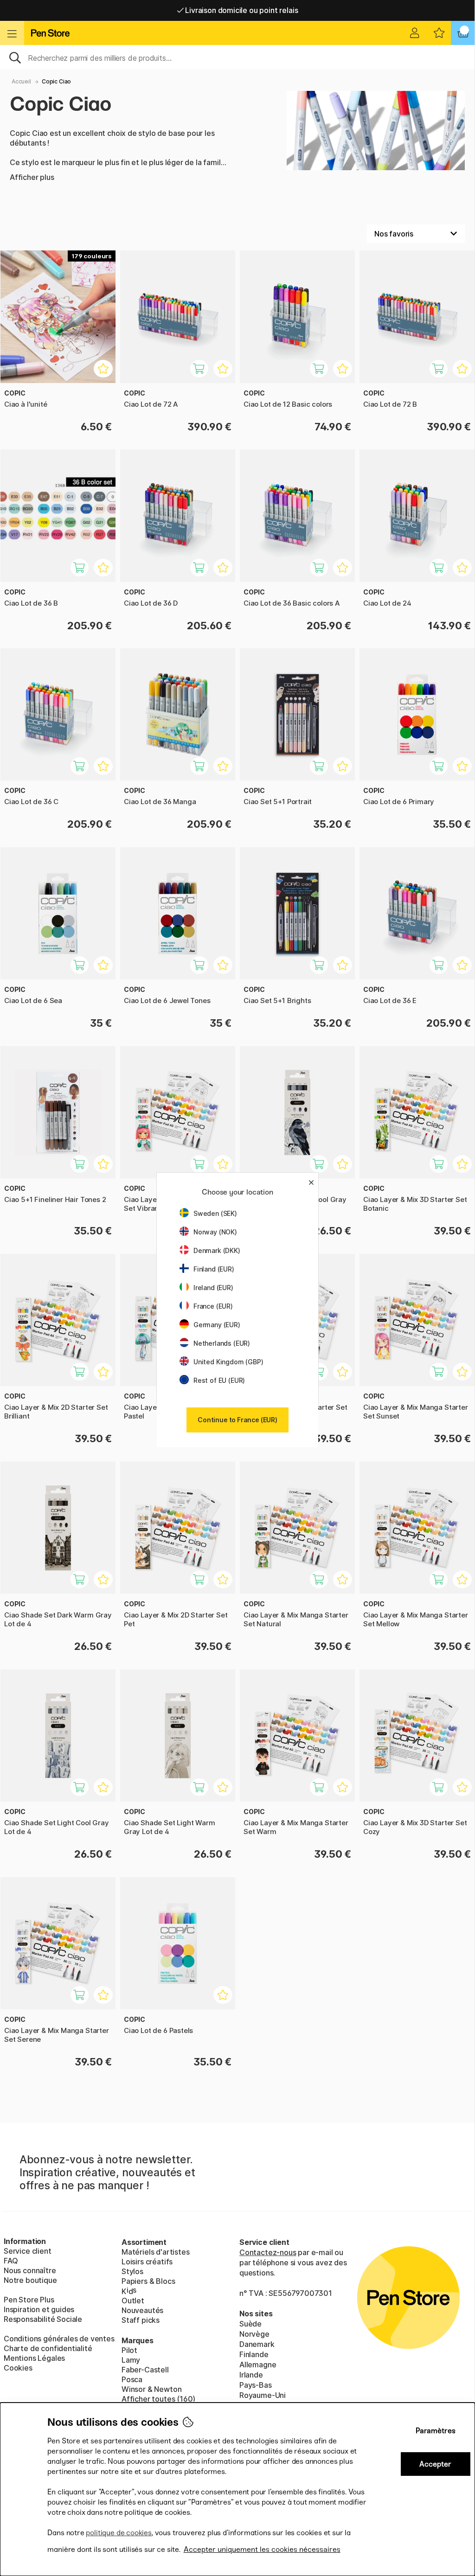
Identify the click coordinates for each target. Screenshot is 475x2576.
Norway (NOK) (215, 1232)
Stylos (132, 2271)
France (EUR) (213, 1306)
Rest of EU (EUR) (219, 1380)
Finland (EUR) (214, 1269)
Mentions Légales (34, 2358)
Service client (28, 2251)
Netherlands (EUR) (222, 1343)
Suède (250, 2324)
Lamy (131, 2360)
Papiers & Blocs (148, 2281)
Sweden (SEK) (215, 1213)
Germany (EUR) (217, 1325)
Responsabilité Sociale (43, 2319)
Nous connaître (30, 2270)
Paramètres (436, 2431)
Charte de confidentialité (48, 2348)
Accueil (21, 81)
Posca (132, 2379)
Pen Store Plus (29, 2300)
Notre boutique (30, 2280)
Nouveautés (142, 2310)
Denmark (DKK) (217, 1250)
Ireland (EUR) (213, 1288)
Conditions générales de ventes (59, 2339)
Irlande (251, 2375)
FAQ (11, 2261)
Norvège (254, 2334)
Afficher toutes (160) (158, 2399)
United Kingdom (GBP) (228, 1362)
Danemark (257, 2344)
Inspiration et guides (39, 2309)
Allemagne (258, 2365)
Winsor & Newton (151, 2389)
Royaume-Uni (263, 2395)
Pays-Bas (256, 2385)
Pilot (129, 2350)
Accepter (435, 2464)
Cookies (18, 2368)
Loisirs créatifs (147, 2262)
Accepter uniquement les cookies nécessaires (262, 2549)
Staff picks (141, 2320)
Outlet (133, 2301)
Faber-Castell (145, 2370)
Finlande (254, 2354)
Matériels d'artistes (155, 2252)
